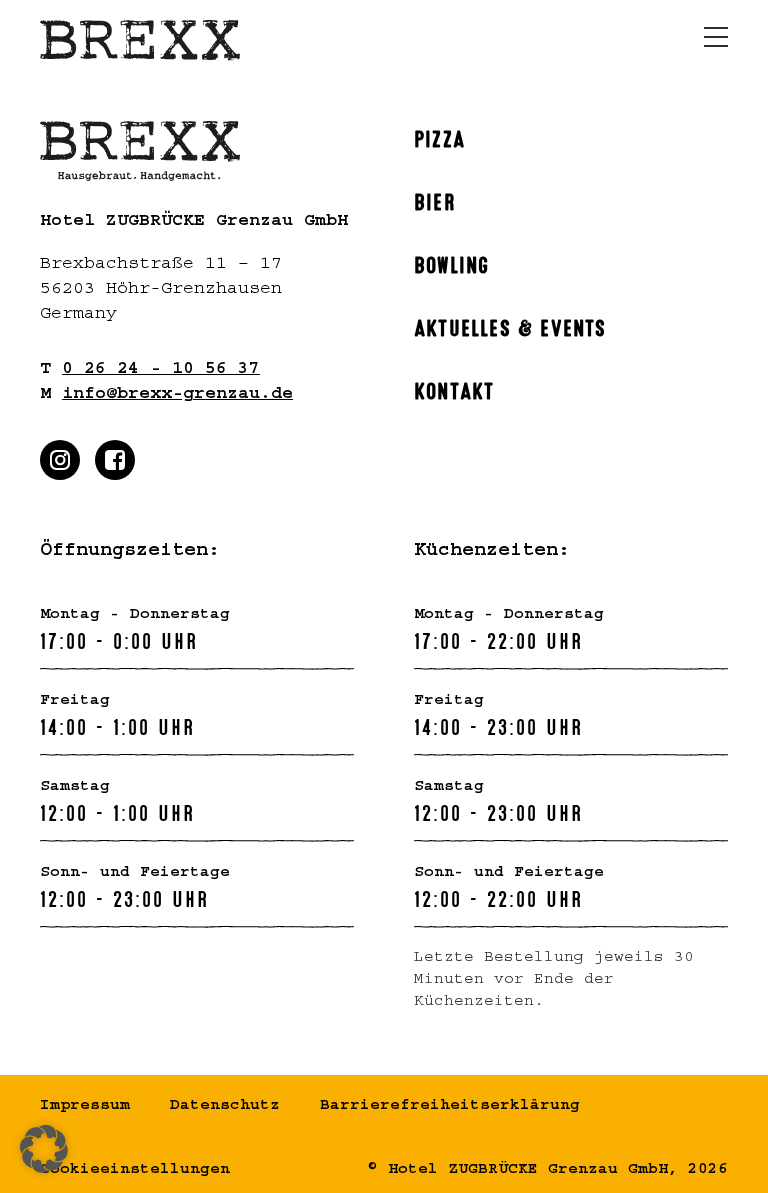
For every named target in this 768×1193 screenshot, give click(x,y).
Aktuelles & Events (510, 326)
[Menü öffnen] (716, 37)
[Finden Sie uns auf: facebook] (115, 460)
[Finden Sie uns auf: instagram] (60, 460)
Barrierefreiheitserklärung (450, 1107)
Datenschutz (225, 1107)
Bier (435, 200)
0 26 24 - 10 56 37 (161, 371)
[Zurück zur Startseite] (140, 40)
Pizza (439, 137)
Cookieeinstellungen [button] (135, 1171)
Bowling (451, 263)
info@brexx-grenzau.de (177, 396)
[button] (44, 1149)
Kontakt (454, 389)
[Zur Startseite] (197, 151)
